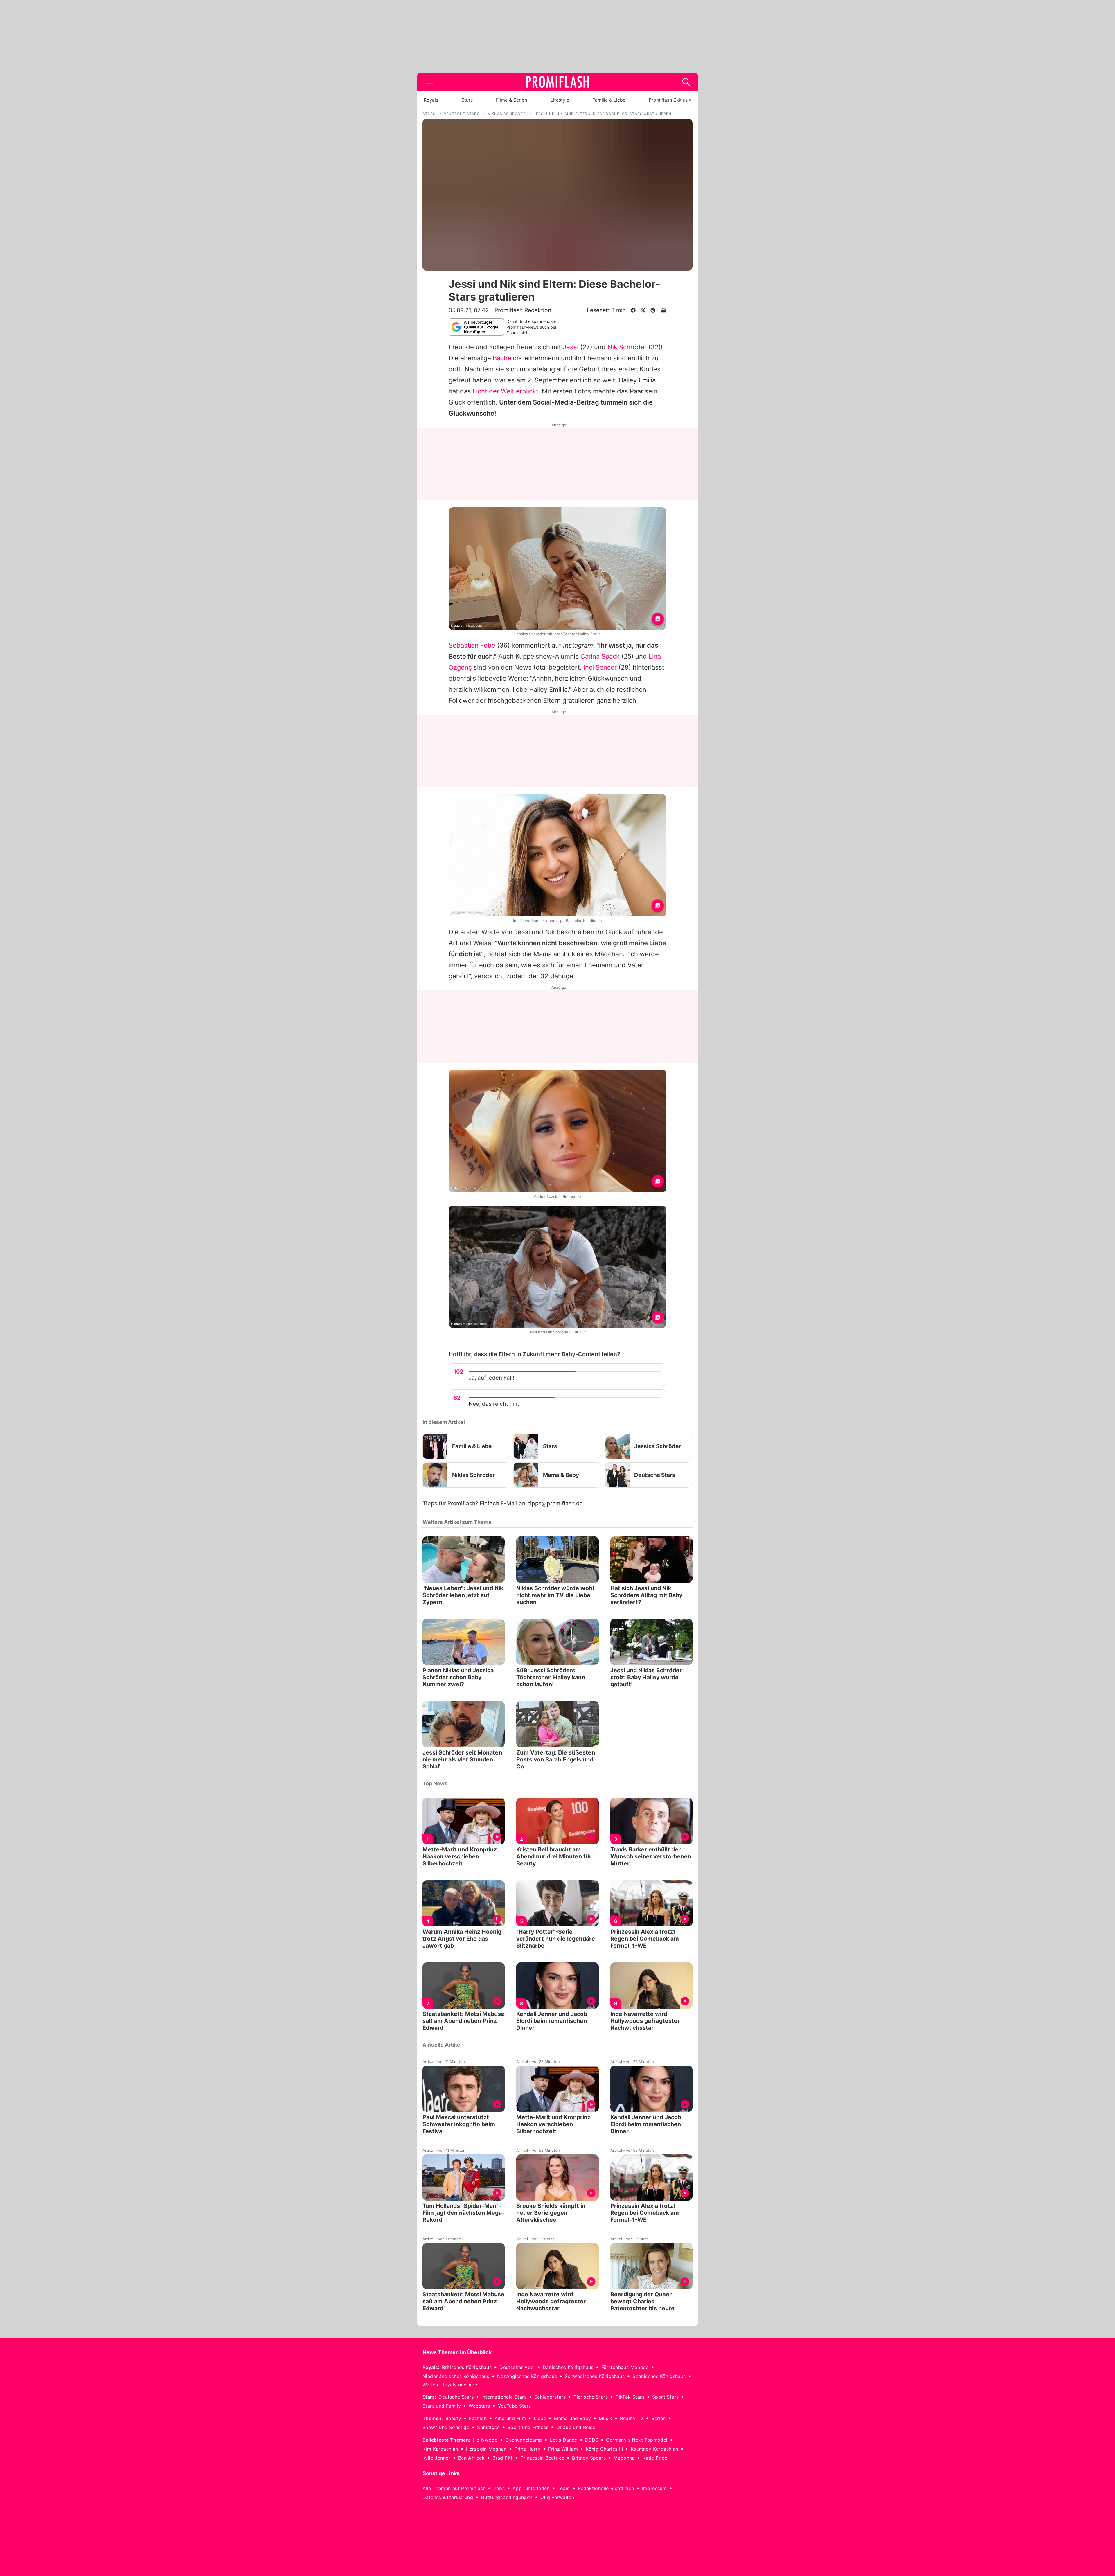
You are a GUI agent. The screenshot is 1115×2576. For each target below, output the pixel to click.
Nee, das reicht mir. (494, 1404)
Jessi (571, 347)
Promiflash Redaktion (523, 310)
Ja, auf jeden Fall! (491, 1378)
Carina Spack (600, 656)
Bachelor (506, 358)
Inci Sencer (600, 667)
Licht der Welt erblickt (506, 391)
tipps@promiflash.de (555, 1503)
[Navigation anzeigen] (429, 82)
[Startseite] (557, 82)
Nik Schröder (627, 347)
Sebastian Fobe (472, 645)
